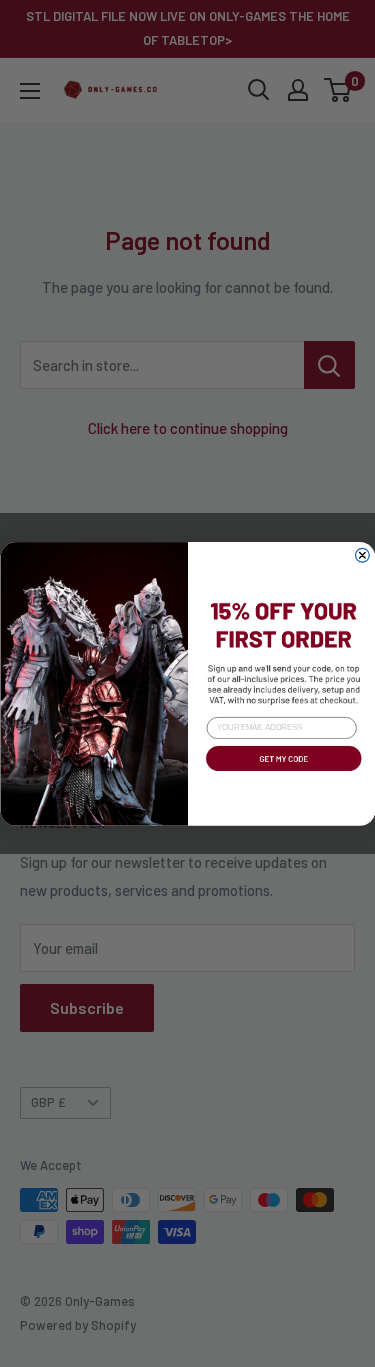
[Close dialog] (362, 555)
